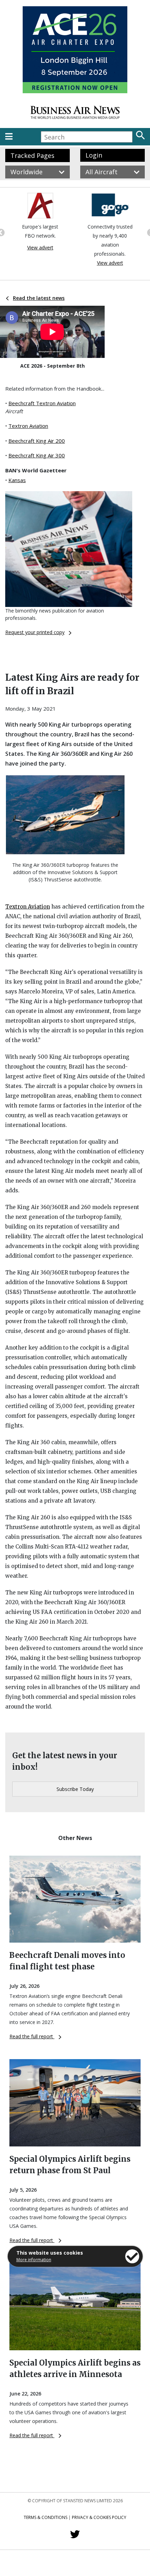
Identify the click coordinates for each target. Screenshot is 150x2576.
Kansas (17, 480)
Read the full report (32, 2036)
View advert (40, 247)
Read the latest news (39, 298)
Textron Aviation (28, 426)
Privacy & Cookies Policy (99, 2517)
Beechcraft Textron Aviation (42, 403)
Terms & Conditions (46, 2517)
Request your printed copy (35, 632)
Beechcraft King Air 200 (37, 441)
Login (94, 155)
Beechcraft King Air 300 (37, 455)
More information (34, 2260)
